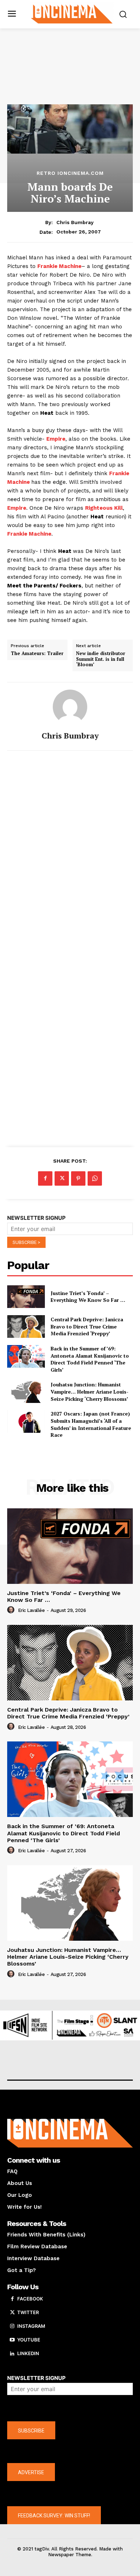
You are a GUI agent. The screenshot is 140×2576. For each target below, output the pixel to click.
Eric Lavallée (31, 1610)
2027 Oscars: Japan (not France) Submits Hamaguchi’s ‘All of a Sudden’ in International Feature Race (91, 1424)
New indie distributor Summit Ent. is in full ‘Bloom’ (101, 659)
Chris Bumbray (75, 222)
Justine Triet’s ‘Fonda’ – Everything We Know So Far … (88, 1297)
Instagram (31, 2326)
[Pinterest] (78, 1178)
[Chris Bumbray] (70, 707)
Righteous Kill (104, 508)
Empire (56, 439)
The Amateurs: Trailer (37, 654)
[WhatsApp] (95, 1178)
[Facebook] (45, 1178)
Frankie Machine (59, 266)
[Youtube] (12, 2340)
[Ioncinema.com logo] (72, 13)
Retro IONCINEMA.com (70, 173)
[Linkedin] (12, 2354)
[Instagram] (12, 2326)
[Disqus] (70, 855)
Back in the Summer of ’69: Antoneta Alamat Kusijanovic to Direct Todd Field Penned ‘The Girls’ (90, 1359)
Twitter (28, 2312)
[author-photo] (12, 1610)
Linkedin (28, 2353)
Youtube (29, 2340)
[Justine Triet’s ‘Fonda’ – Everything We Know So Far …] (26, 1297)
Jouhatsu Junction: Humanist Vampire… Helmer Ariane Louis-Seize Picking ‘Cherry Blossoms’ (90, 1391)
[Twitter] (62, 1178)
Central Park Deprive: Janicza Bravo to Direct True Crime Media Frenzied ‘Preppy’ (87, 1326)
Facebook (30, 2299)
